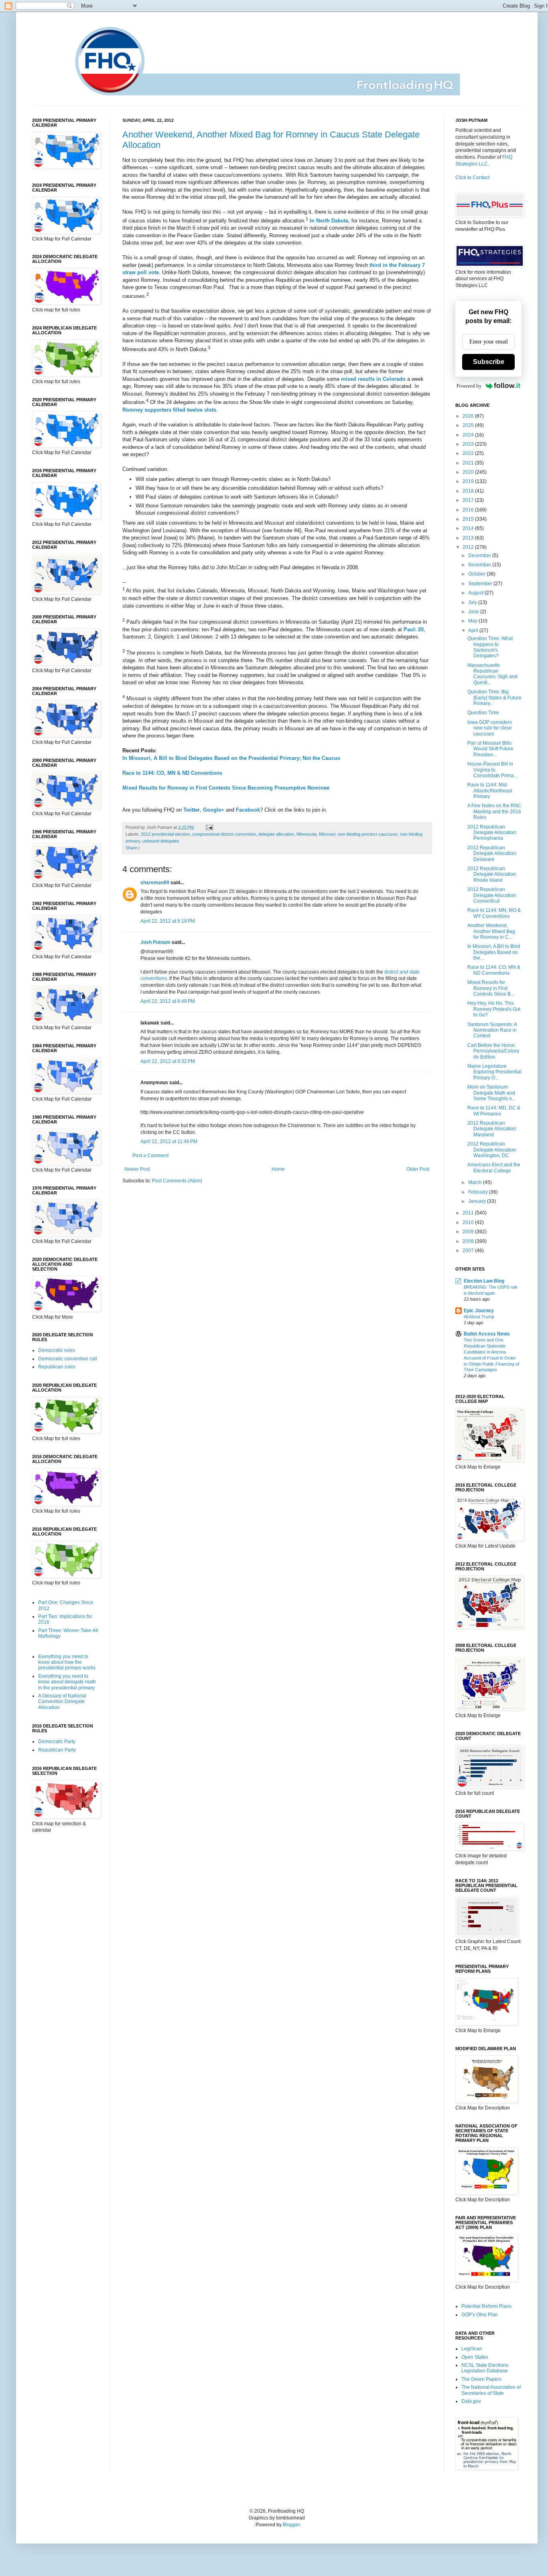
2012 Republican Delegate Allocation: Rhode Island (492, 874)
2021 (469, 463)
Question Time (483, 713)
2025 (469, 425)
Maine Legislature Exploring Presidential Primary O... (494, 1072)
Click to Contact (472, 178)
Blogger (291, 2525)
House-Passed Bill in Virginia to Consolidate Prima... (492, 770)
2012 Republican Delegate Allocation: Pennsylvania (492, 833)
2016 (469, 510)
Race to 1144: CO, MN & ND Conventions (172, 773)
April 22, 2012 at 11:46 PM (169, 1142)
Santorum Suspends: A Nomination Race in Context (492, 1030)
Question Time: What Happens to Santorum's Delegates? (490, 647)
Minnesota (306, 834)
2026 (469, 416)
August (476, 593)
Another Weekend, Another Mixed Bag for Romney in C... (491, 931)
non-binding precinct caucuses (368, 834)
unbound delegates (161, 841)
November (480, 565)
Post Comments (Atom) (177, 1181)
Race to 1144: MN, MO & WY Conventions (494, 913)
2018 (469, 491)
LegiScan (472, 2349)
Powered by (469, 386)
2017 (469, 500)
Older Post (418, 1169)
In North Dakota (329, 221)
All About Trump (479, 1317)
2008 (469, 1241)
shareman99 (155, 883)
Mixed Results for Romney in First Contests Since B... (491, 988)
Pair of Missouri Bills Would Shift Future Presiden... (490, 749)
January (478, 1201)
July (473, 602)
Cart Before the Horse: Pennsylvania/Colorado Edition (493, 1051)
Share (131, 848)
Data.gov (471, 2401)
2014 (469, 528)
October (477, 574)
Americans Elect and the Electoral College (494, 1168)
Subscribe (489, 362)
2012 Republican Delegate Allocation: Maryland (492, 1129)
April (474, 630)
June (474, 612)
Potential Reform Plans (486, 2306)
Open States (475, 2357)
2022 (469, 453)
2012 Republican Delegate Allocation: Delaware (492, 854)
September (481, 584)
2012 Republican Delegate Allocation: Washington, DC (492, 1150)
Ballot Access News (487, 1334)
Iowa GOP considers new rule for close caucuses (490, 728)
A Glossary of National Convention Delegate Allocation (62, 1702)
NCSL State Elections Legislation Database (485, 2368)
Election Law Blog (484, 1281)
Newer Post (137, 1169)
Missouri (327, 834)
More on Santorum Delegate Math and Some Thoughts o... (491, 1093)
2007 (469, 1251)
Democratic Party (57, 1742)
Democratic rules (57, 1350)
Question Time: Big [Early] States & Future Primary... (494, 698)
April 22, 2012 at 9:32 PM (168, 1061)
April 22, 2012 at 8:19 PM (168, 921)
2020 (469, 472)
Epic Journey (479, 1311)
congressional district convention (224, 834)
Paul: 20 (414, 629)
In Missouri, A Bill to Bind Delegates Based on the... (494, 952)
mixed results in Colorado (373, 379)
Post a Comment (150, 1156)
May (473, 621)
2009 (469, 1232)
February (479, 1192)
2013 (469, 538)
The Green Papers (481, 2379)
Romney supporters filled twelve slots (169, 410)
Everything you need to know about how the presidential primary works (67, 1662)
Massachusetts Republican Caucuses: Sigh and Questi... (492, 674)
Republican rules (57, 1367)
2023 (469, 444)
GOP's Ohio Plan (480, 2315)
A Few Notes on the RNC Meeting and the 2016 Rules (494, 811)
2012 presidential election (165, 834)
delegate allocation (276, 834)
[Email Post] (208, 827)
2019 (469, 481)
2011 (469, 1213)
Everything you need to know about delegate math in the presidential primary (67, 1682)
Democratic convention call (68, 1359)
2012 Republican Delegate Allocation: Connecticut (492, 895)
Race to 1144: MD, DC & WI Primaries (494, 1111)
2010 (469, 1222)
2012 (469, 547)
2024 (469, 435)
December (480, 556)
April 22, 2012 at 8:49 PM (168, 1001)
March (476, 1182)
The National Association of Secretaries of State (491, 2390)
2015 (469, 519)
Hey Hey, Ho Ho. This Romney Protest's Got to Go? (494, 1009)
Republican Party (57, 1750)
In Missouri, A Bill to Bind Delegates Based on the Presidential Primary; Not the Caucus (231, 758)
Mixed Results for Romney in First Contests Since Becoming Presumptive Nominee (226, 788)
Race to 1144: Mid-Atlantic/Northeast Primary (490, 791)
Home (278, 1169)
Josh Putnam (155, 942)
